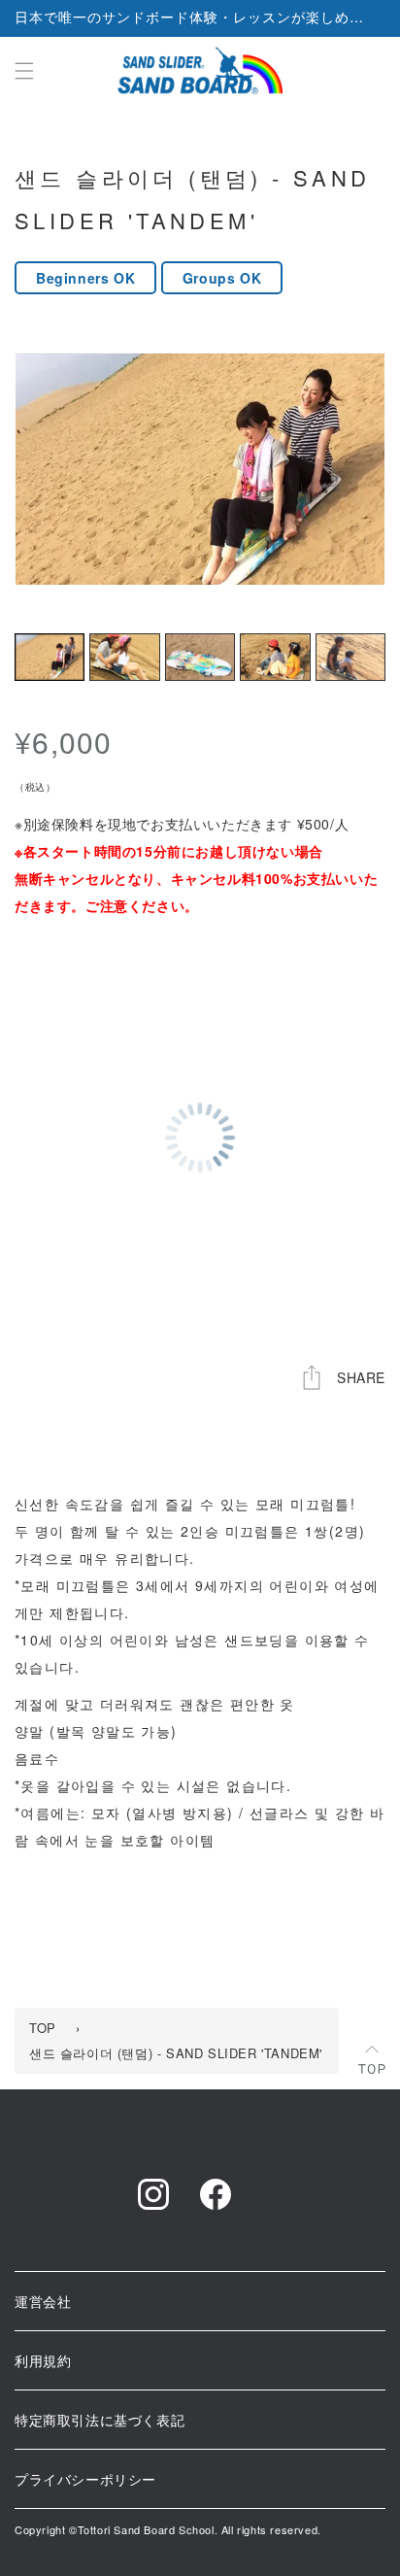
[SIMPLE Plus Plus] (200, 70)
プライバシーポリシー (85, 2479)
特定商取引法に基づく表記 (100, 2420)
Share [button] (361, 1377)
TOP (43, 2028)
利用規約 (43, 2360)
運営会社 (43, 2301)
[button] (24, 71)
